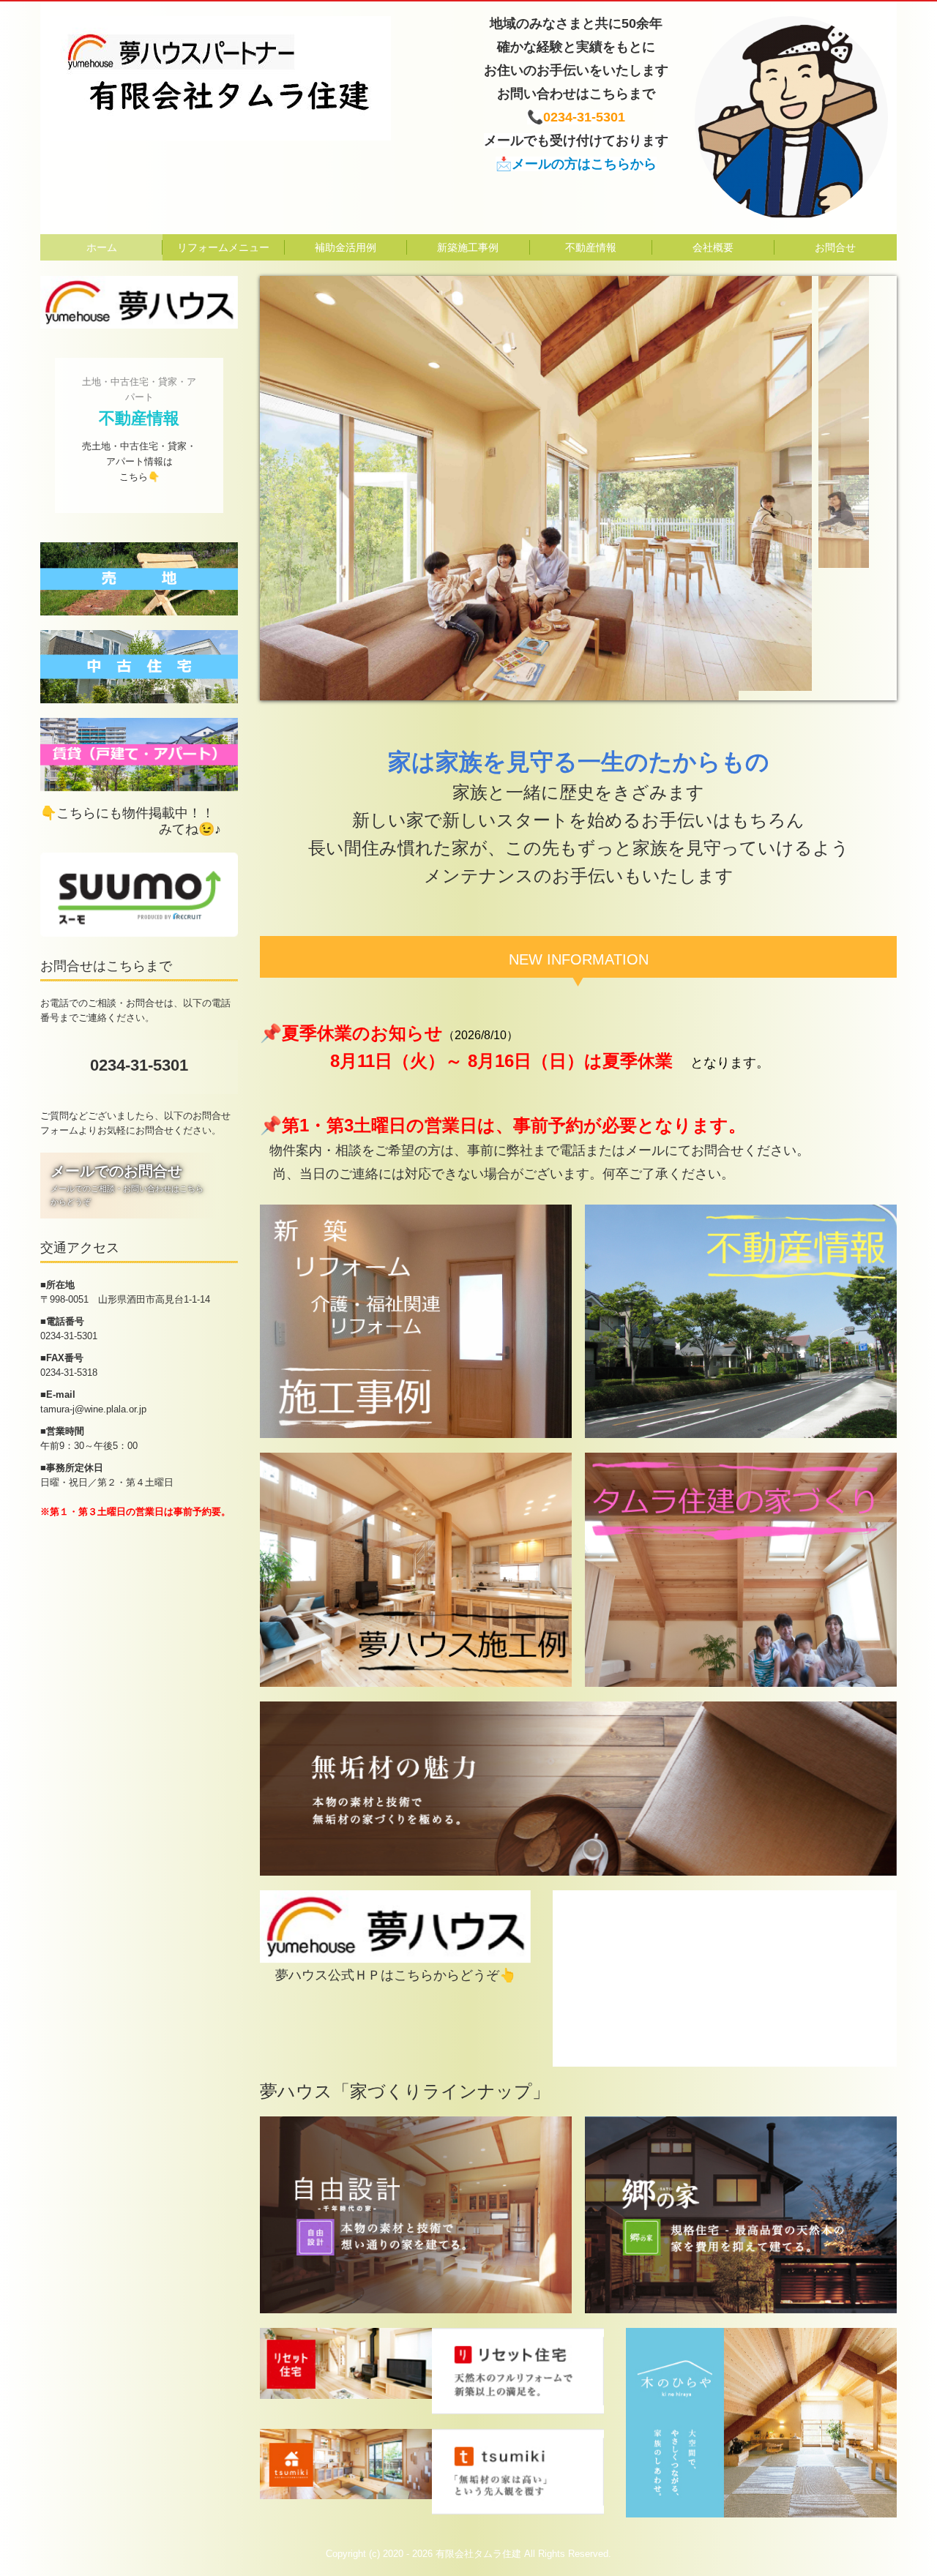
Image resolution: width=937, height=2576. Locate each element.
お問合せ (835, 247)
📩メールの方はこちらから (576, 164)
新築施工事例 (468, 247)
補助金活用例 (346, 247)
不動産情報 (591, 247)
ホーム (102, 247)
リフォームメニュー (223, 247)
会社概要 (713, 247)
